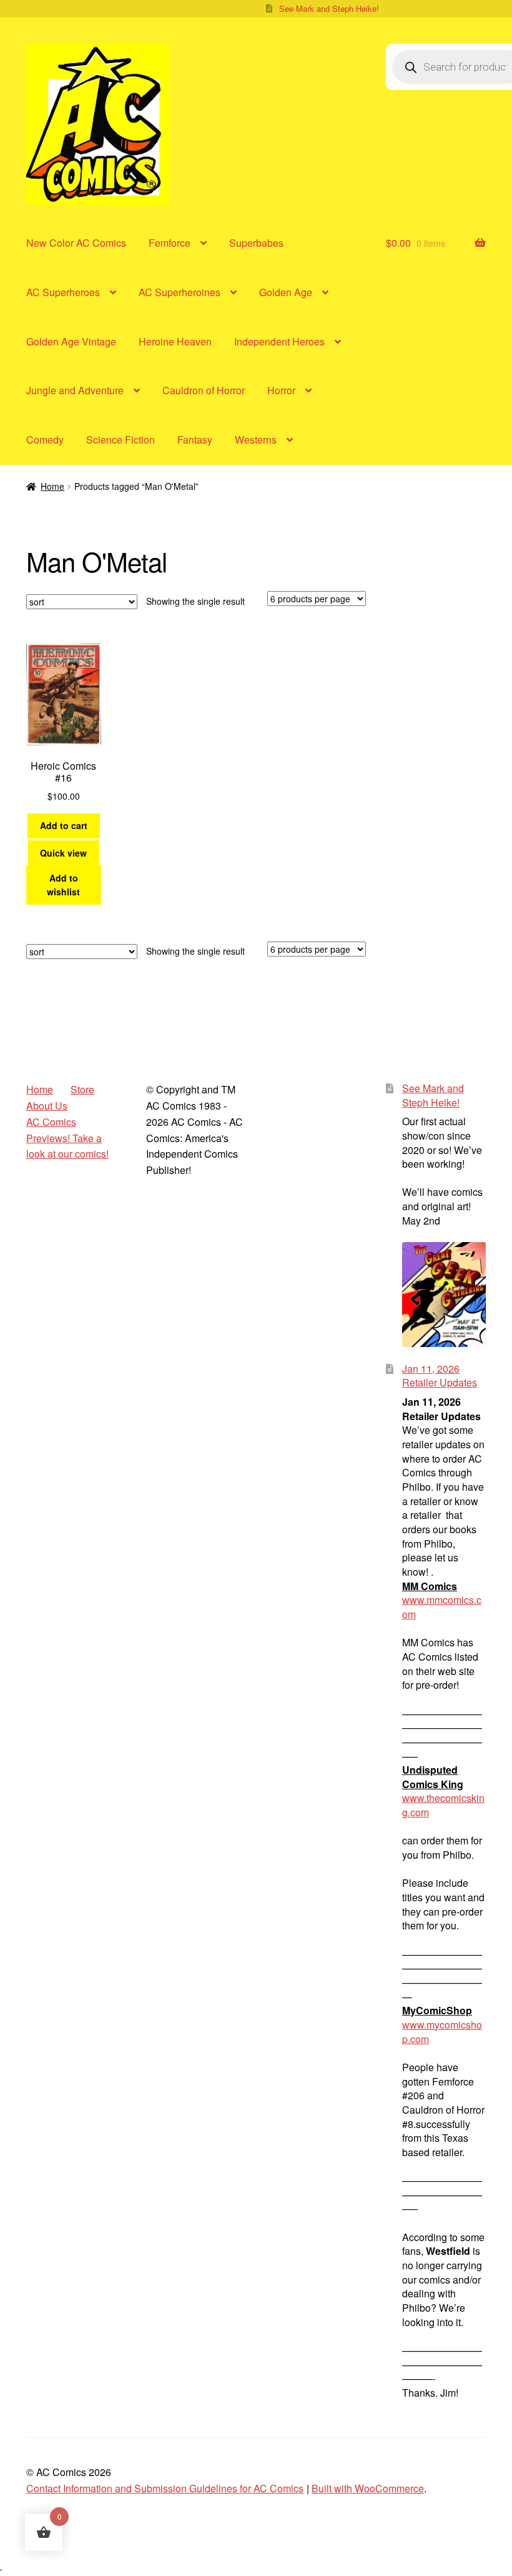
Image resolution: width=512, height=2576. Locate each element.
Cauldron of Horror (204, 390)
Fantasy (195, 440)
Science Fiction (121, 440)
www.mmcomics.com (442, 1607)
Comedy (45, 440)
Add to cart (64, 825)
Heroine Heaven (175, 341)
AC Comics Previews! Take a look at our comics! (67, 1138)
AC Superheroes (63, 292)
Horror (281, 390)
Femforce (170, 243)
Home (52, 486)
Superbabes (256, 243)
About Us (47, 1106)
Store (82, 1089)
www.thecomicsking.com (443, 1805)
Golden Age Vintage (71, 341)
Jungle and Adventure (75, 390)
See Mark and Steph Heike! (329, 8)
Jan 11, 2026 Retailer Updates (440, 1376)
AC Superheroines (180, 292)
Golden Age (286, 292)
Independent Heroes (279, 341)
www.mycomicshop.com (442, 2032)
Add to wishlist (63, 885)
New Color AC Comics (76, 243)
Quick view (63, 853)
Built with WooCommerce (368, 2488)
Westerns (256, 440)
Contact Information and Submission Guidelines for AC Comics (165, 2488)
